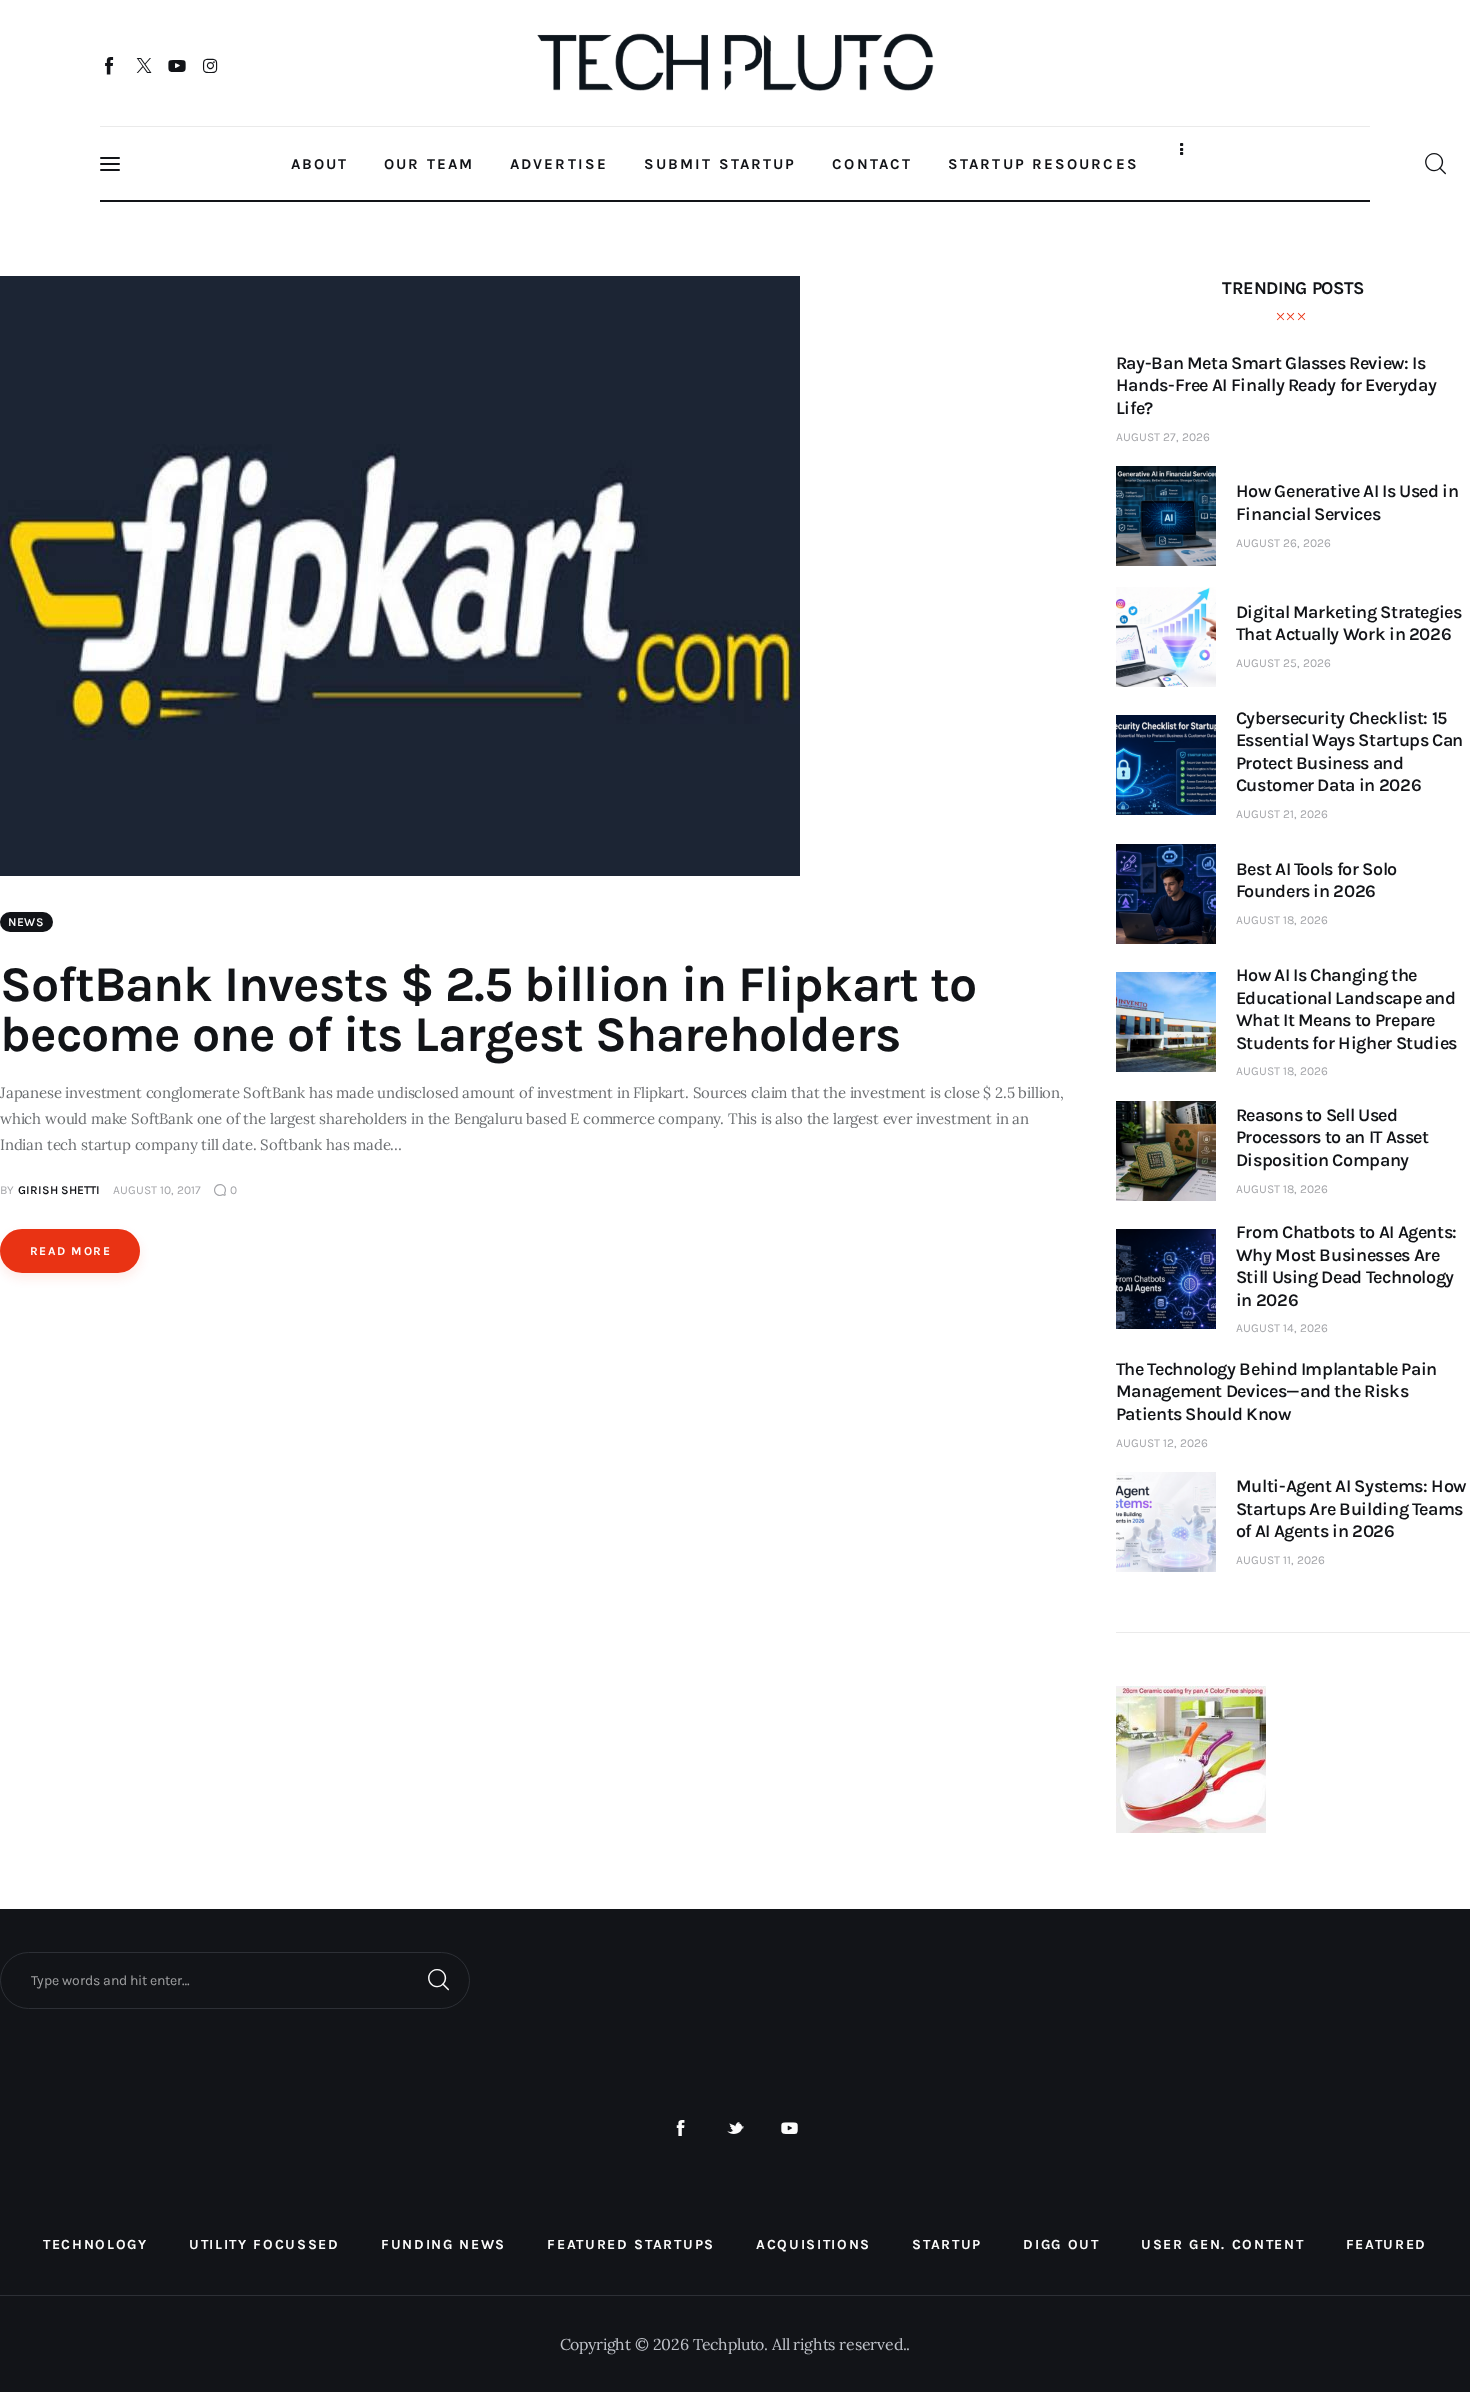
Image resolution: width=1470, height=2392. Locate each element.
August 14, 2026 (1282, 1328)
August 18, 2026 (1282, 920)
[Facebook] (110, 65)
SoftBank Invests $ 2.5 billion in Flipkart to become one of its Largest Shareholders (488, 1009)
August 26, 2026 (1283, 543)
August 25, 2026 (1283, 663)
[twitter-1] (735, 2128)
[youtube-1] (789, 2128)
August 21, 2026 (1282, 814)
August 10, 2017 (157, 1190)
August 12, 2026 (1162, 1443)
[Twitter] (143, 65)
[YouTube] (177, 65)
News (26, 922)
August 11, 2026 (1280, 1560)
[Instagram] (210, 65)
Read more (70, 1251)
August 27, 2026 (1163, 437)
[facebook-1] (680, 2128)
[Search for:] (235, 1979)
